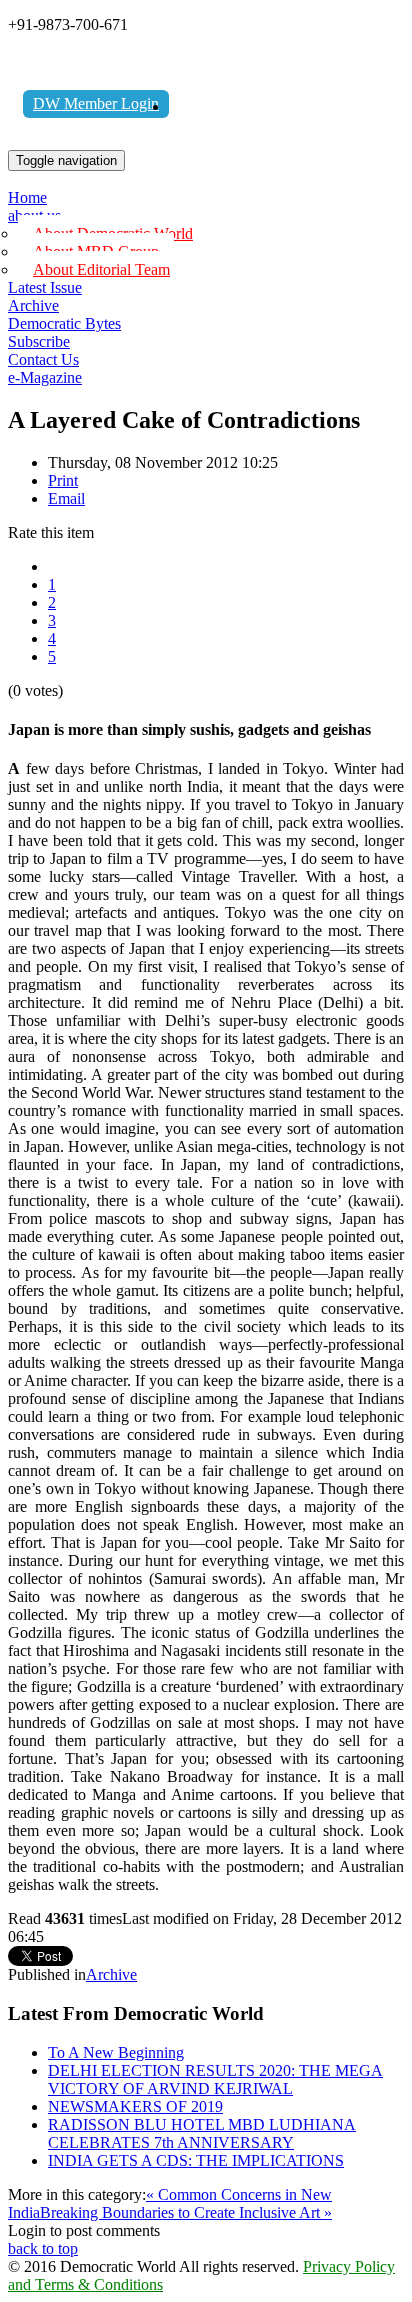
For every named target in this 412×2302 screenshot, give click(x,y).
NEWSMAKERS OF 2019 (135, 2106)
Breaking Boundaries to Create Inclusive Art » (186, 2212)
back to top (43, 2248)
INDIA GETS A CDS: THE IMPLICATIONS (196, 2160)
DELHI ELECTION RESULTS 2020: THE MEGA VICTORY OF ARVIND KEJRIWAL (215, 2079)
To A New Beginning (116, 2052)
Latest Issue (45, 287)
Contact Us (43, 359)
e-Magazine (45, 377)
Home (27, 197)
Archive (33, 305)
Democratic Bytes (64, 323)
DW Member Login (96, 103)
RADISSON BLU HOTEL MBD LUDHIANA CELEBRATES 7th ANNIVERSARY (202, 2133)
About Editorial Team (101, 269)
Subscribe (39, 341)
